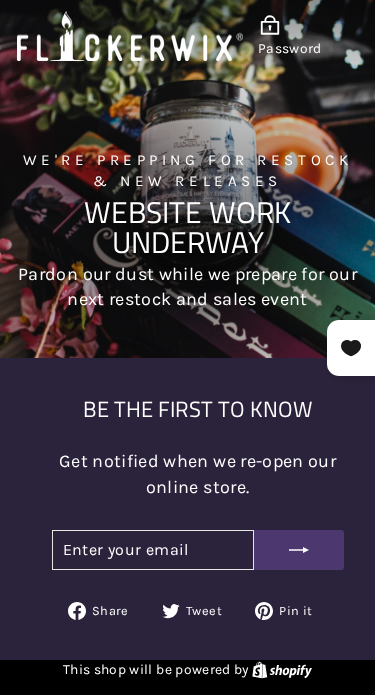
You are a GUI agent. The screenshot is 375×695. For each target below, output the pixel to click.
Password (290, 48)
